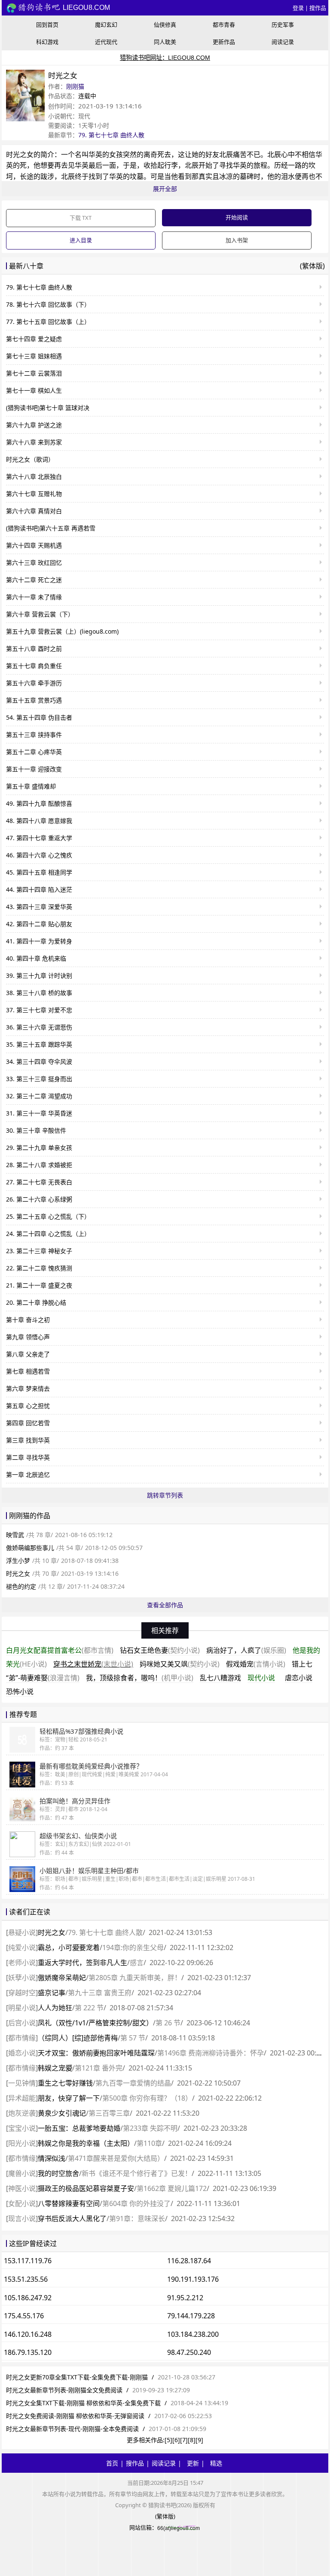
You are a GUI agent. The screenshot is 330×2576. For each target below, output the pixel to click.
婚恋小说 (22, 2053)
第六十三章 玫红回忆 (34, 562)
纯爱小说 (22, 1947)
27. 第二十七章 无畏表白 (39, 1182)
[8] (192, 2440)
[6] (176, 2440)
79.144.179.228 (191, 2316)
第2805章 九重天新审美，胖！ (135, 1978)
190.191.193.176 (193, 2279)
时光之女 (20, 154)
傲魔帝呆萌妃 (62, 1978)
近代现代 (106, 42)
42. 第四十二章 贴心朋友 (39, 924)
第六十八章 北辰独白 (34, 476)
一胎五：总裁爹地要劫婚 (79, 2128)
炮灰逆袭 (22, 2113)
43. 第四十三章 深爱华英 (39, 907)
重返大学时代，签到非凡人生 (82, 1963)
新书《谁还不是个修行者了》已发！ (137, 2173)
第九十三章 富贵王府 (100, 1993)
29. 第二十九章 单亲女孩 (39, 1148)
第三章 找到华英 (28, 1440)
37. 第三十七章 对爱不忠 (39, 1010)
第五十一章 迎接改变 (34, 769)
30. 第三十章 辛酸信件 (36, 1130)
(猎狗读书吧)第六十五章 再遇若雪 (51, 528)
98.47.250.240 (189, 2352)
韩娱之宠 (55, 2068)
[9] (199, 2440)
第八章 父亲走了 (28, 1354)
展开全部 (165, 189)
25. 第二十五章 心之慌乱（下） (48, 1216)
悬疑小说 (22, 1932)
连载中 (87, 96)
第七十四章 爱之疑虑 (34, 339)
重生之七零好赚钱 (65, 2083)
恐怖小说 (20, 1692)
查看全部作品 (165, 1605)
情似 (52, 2158)
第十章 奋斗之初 (28, 1320)
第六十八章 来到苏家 (34, 442)
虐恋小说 (299, 1678)
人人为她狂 (55, 2008)
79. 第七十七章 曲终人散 (111, 135)
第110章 (149, 2143)
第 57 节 (133, 2038)
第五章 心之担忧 (28, 1406)
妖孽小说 (22, 1978)
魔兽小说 (22, 2173)
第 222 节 (89, 2008)
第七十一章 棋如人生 (34, 390)
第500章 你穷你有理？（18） (147, 2098)
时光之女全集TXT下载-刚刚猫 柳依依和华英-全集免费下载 (83, 2403)
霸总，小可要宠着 (69, 1947)
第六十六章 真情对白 (34, 511)
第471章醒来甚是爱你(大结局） (116, 2158)
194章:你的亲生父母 (133, 1947)
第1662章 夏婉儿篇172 (172, 2188)
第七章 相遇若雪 (28, 1371)
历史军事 (283, 25)
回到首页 (47, 25)
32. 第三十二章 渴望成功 (39, 1096)
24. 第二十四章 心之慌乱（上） (48, 1234)
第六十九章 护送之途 (34, 425)
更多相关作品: (146, 2440)
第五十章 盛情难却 (31, 786)
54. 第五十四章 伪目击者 (39, 717)
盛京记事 (52, 1993)
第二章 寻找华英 (28, 1457)
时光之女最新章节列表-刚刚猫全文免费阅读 (64, 2390)
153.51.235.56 (26, 2279)
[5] (168, 2440)
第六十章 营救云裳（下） (40, 614)
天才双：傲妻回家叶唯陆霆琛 (96, 2053)
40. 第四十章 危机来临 (36, 958)
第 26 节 (168, 2023)
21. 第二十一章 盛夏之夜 (39, 1285)
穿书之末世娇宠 (93, 1664)
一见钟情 (22, 2083)
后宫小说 (22, 2023)
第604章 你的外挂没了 (136, 2203)
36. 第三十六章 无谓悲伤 (39, 1027)
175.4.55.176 (24, 2316)
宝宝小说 (22, 2128)
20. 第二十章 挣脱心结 (36, 1302)
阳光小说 (22, 2143)
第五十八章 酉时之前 (34, 649)
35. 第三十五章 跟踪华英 (39, 1044)
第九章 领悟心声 (28, 1337)
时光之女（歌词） (30, 459)
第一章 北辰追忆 (28, 1474)
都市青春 (224, 25)
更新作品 (224, 42)
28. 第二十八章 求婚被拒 (39, 1165)
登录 (298, 8)
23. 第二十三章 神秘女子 (39, 1251)
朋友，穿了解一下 (69, 2098)
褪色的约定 (21, 1586)
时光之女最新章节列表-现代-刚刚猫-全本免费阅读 (72, 2429)
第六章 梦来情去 (28, 1388)
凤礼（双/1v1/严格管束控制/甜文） (95, 2023)
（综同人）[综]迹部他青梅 (78, 2038)
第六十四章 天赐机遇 (34, 545)
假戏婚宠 (256, 1664)
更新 (193, 2463)
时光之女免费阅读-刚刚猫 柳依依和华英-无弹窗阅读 (75, 2416)
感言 (137, 1963)
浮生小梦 (18, 1561)
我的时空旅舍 (58, 2173)
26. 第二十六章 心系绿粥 (39, 1199)
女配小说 (22, 2203)
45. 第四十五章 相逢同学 (39, 872)
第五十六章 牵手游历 (34, 683)
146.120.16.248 (28, 2334)
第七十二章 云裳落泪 (34, 373)
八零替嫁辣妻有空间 (69, 2203)
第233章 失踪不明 (150, 2128)
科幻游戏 (47, 42)
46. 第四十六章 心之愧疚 (39, 855)
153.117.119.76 (28, 2261)
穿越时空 (22, 1993)
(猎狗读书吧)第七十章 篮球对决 (48, 408)
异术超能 (22, 2098)
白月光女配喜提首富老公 (60, 1650)
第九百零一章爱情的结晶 (133, 2083)
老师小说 (22, 1963)
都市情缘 (22, 2038)
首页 (112, 2463)
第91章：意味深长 (137, 2219)
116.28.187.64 (189, 2261)
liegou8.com (86, 8)
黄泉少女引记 (62, 2113)
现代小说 (261, 1678)
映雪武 (15, 1535)
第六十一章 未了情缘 (34, 597)
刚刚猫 (75, 86)
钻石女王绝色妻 (160, 1650)
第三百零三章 (109, 2113)
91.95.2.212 (185, 2298)
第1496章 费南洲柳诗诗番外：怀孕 (211, 2053)
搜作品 (318, 8)
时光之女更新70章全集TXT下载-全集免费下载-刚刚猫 (77, 2377)
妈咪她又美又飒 (180, 1664)
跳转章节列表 (165, 1495)
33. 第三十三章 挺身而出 (39, 1079)
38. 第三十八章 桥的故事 (39, 993)
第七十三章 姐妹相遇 (34, 356)
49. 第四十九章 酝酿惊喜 (39, 803)
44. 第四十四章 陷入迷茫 (39, 889)
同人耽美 (165, 42)
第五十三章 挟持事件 (34, 735)
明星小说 (22, 2008)
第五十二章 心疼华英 (34, 752)
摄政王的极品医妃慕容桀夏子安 (86, 2188)
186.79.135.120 (28, 2352)
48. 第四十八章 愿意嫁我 (39, 821)
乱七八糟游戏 (220, 1678)
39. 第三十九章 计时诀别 (39, 975)
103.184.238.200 (193, 2334)
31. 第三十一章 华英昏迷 (39, 1113)
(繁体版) (312, 266)
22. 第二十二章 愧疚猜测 (39, 1268)
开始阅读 (237, 217)
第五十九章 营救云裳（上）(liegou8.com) (62, 631)
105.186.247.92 (28, 2298)
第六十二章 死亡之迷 (34, 580)
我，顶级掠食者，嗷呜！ (140, 1678)
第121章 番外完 (99, 2068)
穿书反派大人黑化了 (72, 2219)
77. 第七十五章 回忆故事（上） (48, 322)
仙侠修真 (165, 25)
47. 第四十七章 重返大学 (39, 838)
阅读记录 (283, 42)
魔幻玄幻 (106, 25)
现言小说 (22, 2219)
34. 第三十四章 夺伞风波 (39, 1062)
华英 (95, 154)
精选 (216, 2463)
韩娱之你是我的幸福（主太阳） (86, 2143)
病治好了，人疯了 (246, 1650)
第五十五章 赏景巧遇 (34, 700)
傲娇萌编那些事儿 (30, 1548)
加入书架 (237, 240)
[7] (184, 2440)
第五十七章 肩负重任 (34, 666)
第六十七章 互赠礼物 (34, 494)
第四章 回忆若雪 (28, 1423)
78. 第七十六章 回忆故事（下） (48, 304)
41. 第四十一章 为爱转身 (39, 941)
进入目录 (81, 240)
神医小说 (22, 2188)
